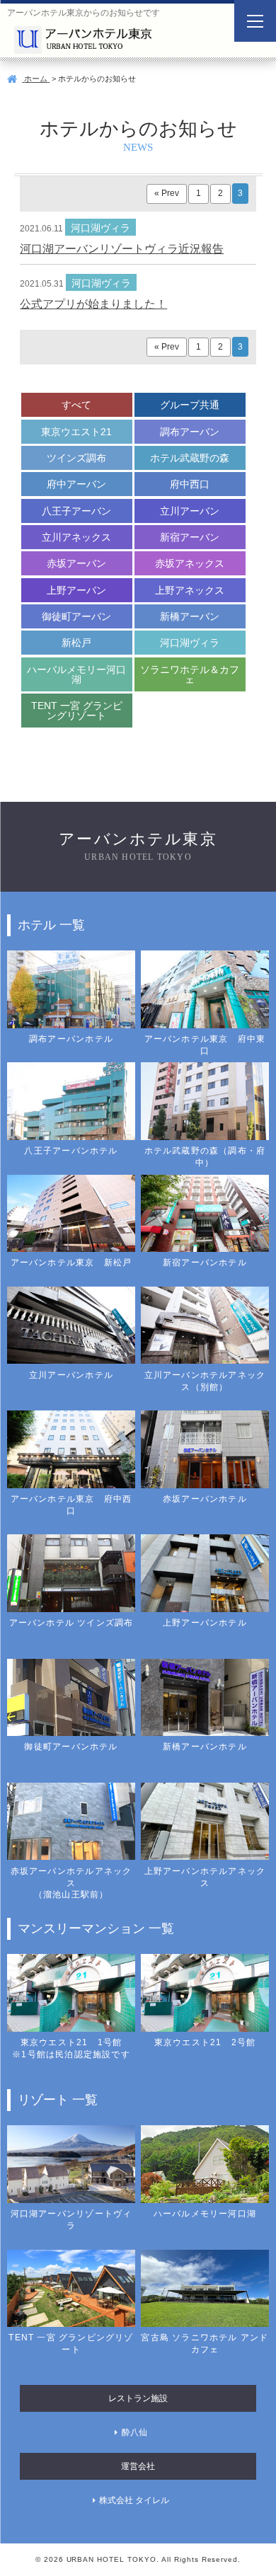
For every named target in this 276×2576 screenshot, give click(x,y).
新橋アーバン (190, 616)
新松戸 (76, 643)
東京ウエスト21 (76, 432)
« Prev (167, 193)
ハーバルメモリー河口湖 (76, 674)
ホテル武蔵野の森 (190, 458)
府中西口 (190, 484)
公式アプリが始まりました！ (93, 304)
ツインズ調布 (76, 458)
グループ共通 (190, 405)
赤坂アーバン (76, 563)
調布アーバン (190, 432)
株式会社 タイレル (134, 2500)
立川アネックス (76, 537)
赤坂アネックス (190, 563)
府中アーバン (76, 484)
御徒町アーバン (76, 616)
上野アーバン (76, 590)
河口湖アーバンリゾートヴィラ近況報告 (122, 249)
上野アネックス (190, 590)
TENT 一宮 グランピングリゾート (77, 711)
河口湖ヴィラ (190, 643)
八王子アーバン (76, 511)
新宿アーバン (190, 537)
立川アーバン (190, 511)
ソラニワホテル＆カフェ (190, 674)
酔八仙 (134, 2432)
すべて (76, 405)
